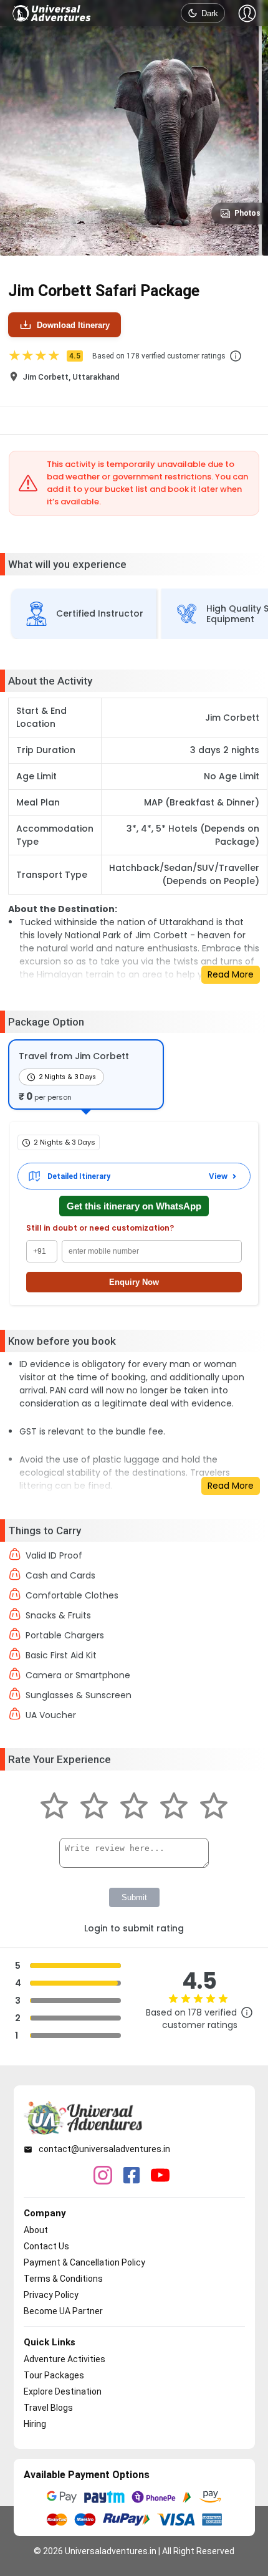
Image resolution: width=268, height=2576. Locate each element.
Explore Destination (63, 2391)
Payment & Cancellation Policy (84, 2262)
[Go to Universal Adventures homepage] (52, 13)
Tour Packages (54, 2375)
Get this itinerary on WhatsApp (134, 1206)
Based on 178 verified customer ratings (159, 356)
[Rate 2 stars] (94, 1807)
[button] (236, 356)
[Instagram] (103, 2176)
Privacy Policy (51, 2295)
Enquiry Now (134, 1282)
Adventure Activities (65, 2359)
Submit (134, 1897)
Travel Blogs (48, 2408)
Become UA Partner (63, 2311)
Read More (231, 974)
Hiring (35, 2424)
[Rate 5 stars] (214, 1807)
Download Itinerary (73, 325)
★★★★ (44, 356)
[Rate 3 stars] (134, 1807)
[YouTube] (160, 2176)
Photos (247, 213)
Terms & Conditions (63, 2279)
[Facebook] (132, 2176)
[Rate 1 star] (54, 1807)
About (36, 2230)
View (218, 1176)
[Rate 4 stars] (174, 1807)
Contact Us (46, 2246)
